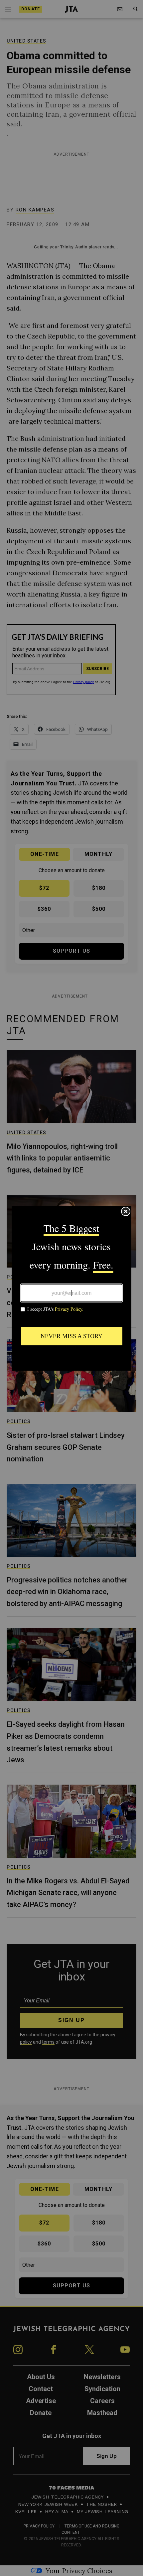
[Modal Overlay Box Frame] (71, 1288)
